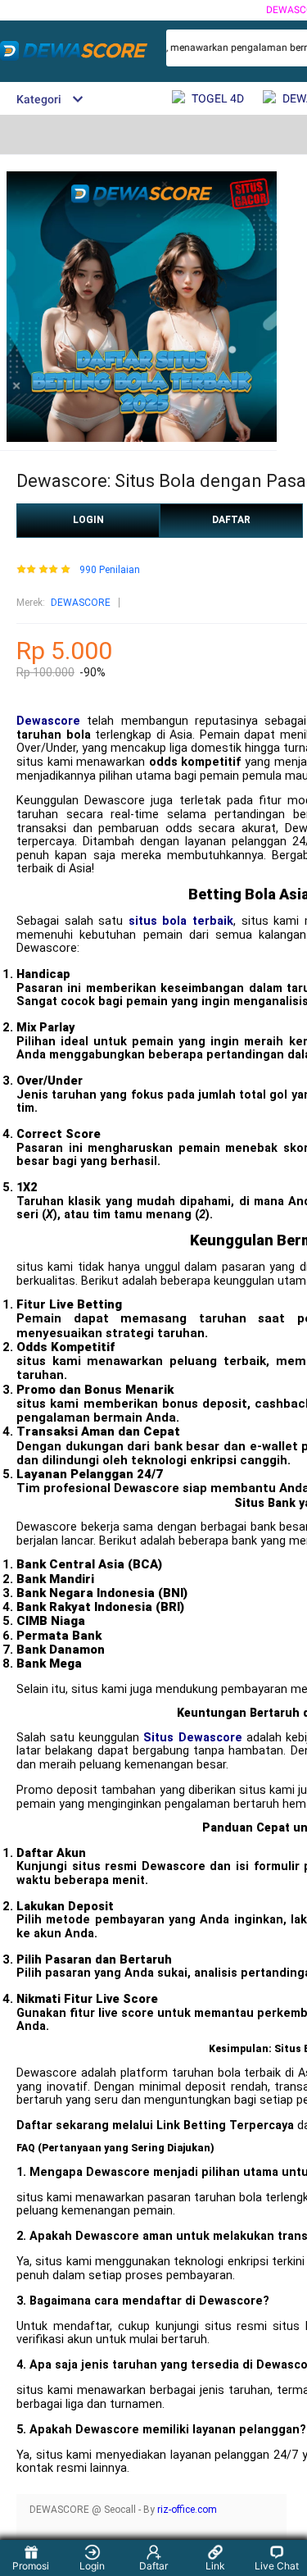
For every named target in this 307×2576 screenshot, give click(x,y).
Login (92, 2566)
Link (215, 2566)
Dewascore (48, 721)
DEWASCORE (81, 603)
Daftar (153, 2566)
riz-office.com (187, 2510)
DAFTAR (231, 520)
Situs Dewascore (192, 1738)
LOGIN (88, 520)
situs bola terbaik (181, 921)
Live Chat (277, 2566)
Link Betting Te (200, 2125)
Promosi (31, 2566)
